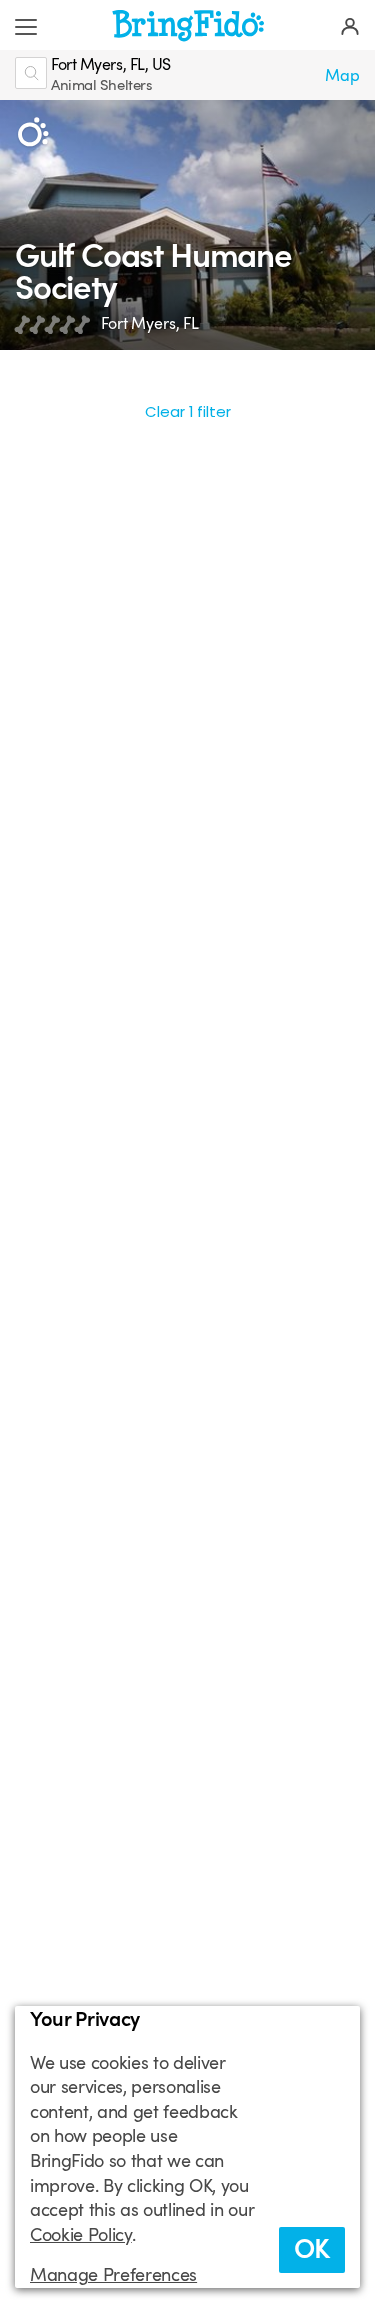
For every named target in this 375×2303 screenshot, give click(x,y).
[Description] (32, 132)
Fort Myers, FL (150, 323)
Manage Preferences (113, 2275)
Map (342, 75)
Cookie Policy (81, 2235)
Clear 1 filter (188, 411)
